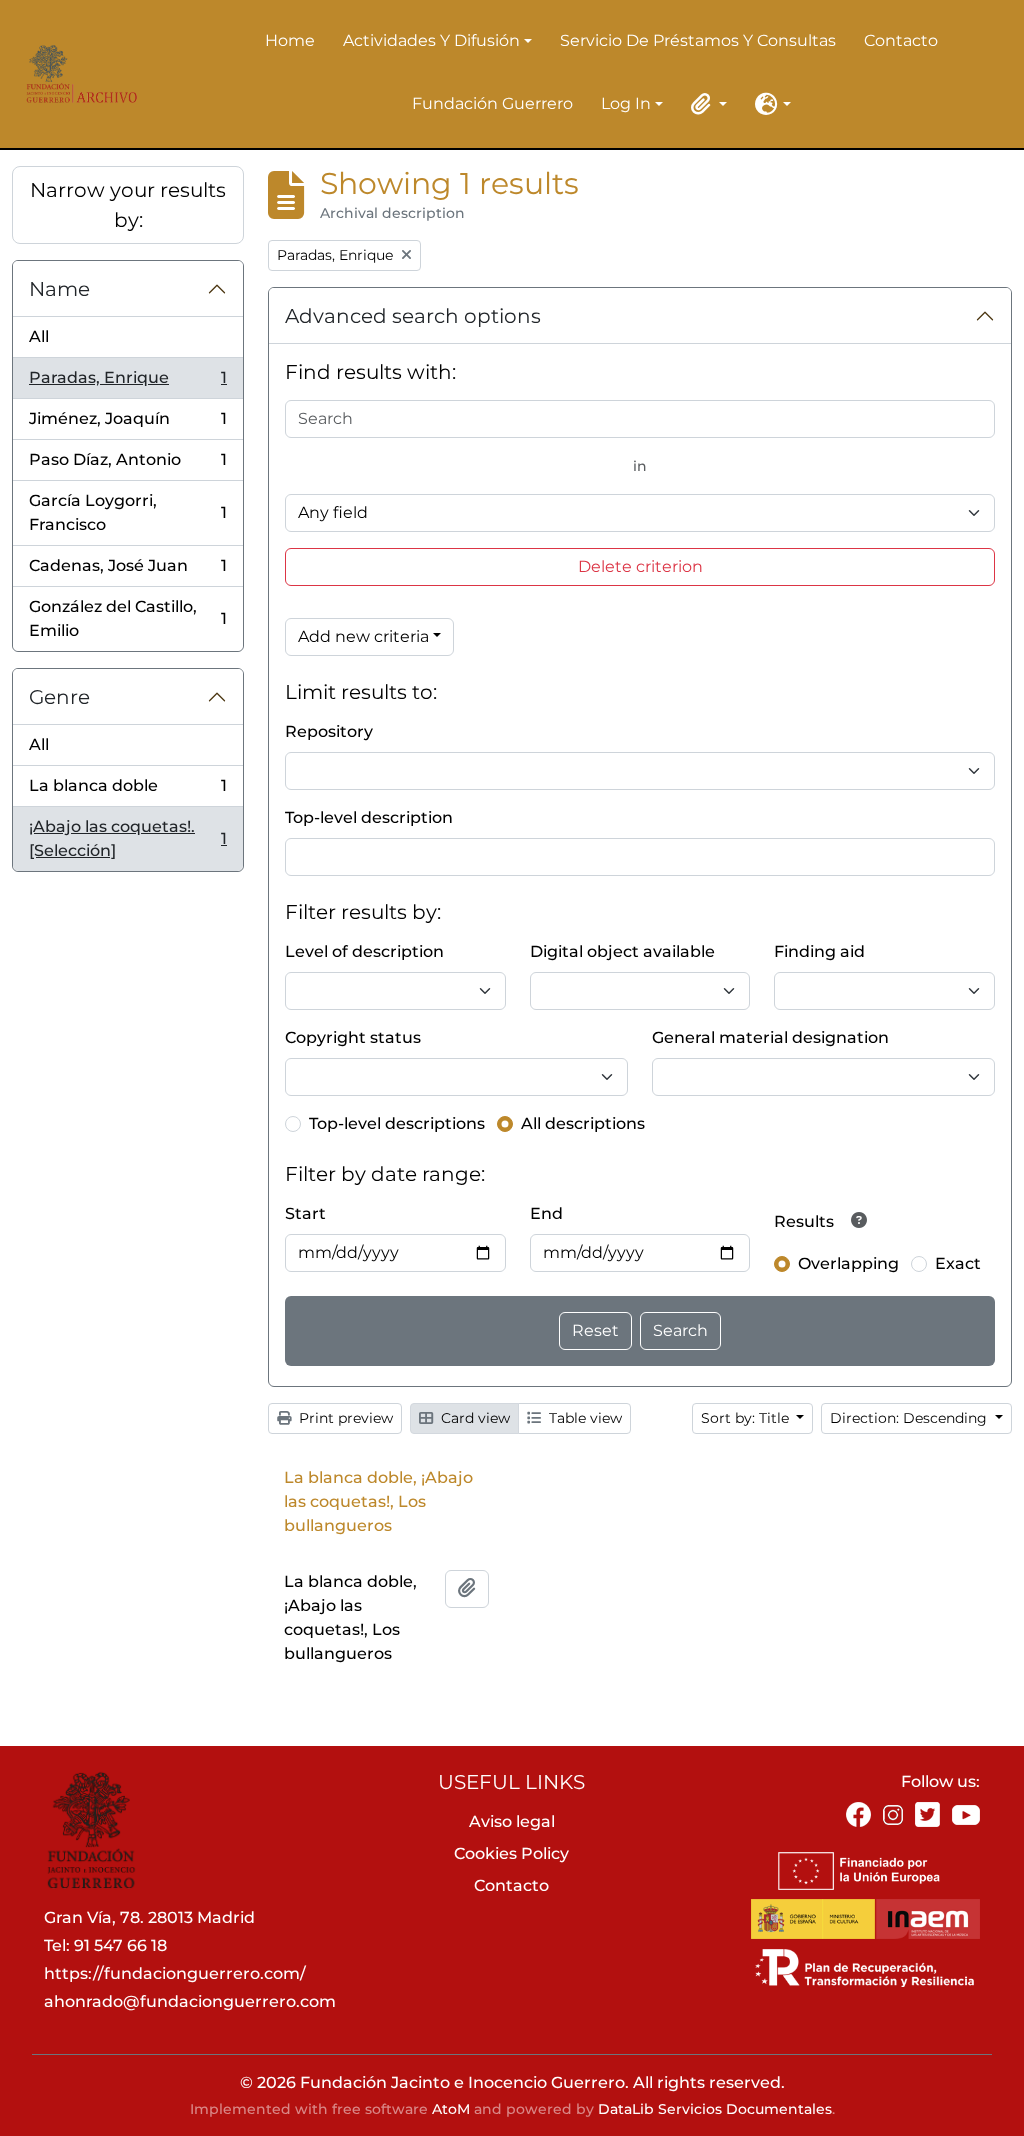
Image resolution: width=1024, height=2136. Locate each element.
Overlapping (848, 1263)
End (546, 1213)
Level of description (364, 951)
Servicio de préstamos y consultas (698, 40)
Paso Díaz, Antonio (127, 465)
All (39, 336)
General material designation (770, 1037)
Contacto (901, 40)
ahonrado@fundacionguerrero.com (190, 2001)
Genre (59, 697)
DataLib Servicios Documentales (715, 2109)
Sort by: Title (747, 1418)
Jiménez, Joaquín (127, 424)
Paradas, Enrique (127, 383)
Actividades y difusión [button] (431, 42)
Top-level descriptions (397, 1123)
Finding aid (819, 951)
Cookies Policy (511, 1853)
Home (290, 40)
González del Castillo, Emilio (127, 618)
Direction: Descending (910, 1418)
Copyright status (353, 1037)
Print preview (344, 1418)
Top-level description (369, 817)
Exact (958, 1263)
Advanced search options (413, 316)
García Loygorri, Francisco (127, 512)
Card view (473, 1418)
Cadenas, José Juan (127, 571)
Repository (329, 731)
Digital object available (622, 951)
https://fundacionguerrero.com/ (175, 1973)
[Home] (77, 74)
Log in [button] (626, 105)
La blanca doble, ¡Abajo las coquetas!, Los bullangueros (378, 1501)
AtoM (451, 2109)
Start (305, 1213)
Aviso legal (512, 1821)
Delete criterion (640, 566)
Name (59, 289)
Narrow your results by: (128, 205)
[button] (705, 104)
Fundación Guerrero (492, 103)
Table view (583, 1418)
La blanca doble (127, 791)
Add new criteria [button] (363, 636)
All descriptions (583, 1123)
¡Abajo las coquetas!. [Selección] (127, 838)
